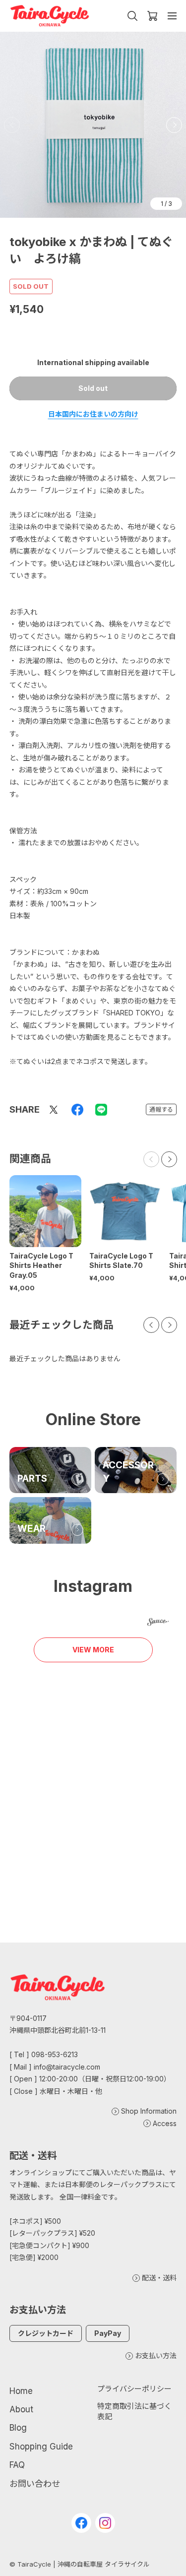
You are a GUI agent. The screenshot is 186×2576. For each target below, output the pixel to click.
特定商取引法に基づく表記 (134, 2411)
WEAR (31, 1529)
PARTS (32, 1478)
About (21, 2409)
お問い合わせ (35, 2484)
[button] (174, 125)
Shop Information (149, 2111)
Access (165, 2123)
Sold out (93, 388)
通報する (161, 1109)
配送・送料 (159, 2278)
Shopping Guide (41, 2447)
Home (21, 2391)
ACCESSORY (128, 1472)
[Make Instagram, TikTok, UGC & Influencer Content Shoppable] (158, 1623)
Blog (18, 2428)
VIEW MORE (93, 1650)
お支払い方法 (156, 2356)
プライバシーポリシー (134, 2389)
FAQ (17, 2465)
